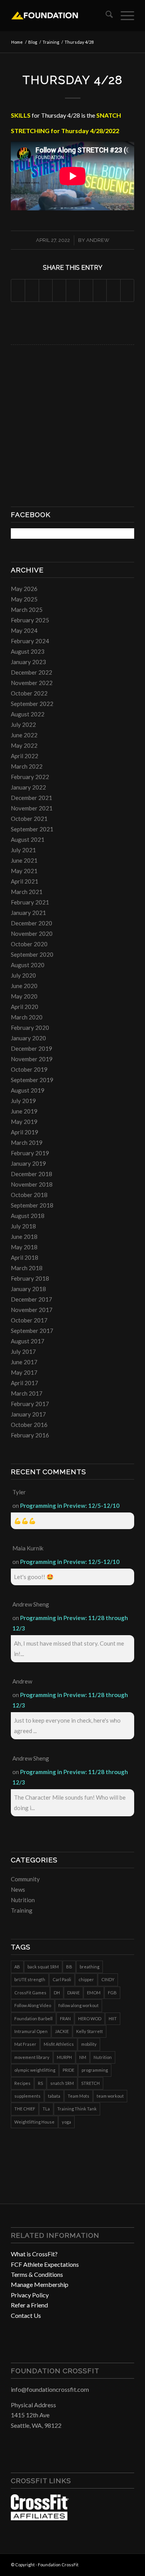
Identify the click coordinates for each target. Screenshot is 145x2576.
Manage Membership (40, 2284)
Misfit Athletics (59, 2044)
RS (40, 2083)
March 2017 (27, 1393)
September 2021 (32, 829)
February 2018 (30, 1278)
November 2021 (32, 808)
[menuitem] (105, 15)
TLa (46, 2109)
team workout (110, 2096)
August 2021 (28, 839)
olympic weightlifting (35, 2070)
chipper (86, 1979)
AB (17, 1967)
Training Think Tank (77, 2109)
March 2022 (27, 766)
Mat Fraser (25, 2044)
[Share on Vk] (100, 290)
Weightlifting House (34, 2122)
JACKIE (62, 2031)
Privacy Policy (30, 2295)
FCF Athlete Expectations (45, 2264)
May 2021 (24, 871)
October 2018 (29, 1195)
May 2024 (24, 630)
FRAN (65, 2018)
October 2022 (29, 693)
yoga (67, 2122)
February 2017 (30, 1404)
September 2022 (32, 704)
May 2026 (24, 589)
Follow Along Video (33, 2005)
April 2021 (25, 881)
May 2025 (24, 599)
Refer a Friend (29, 2305)
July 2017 (23, 1351)
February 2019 (30, 1153)
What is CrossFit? (34, 2254)
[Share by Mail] (127, 290)
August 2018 (28, 1216)
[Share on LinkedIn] (73, 290)
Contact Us (26, 2315)
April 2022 (25, 756)
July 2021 (23, 850)
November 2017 (32, 1310)
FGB (112, 1993)
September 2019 (32, 1080)
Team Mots (78, 2096)
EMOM (94, 1993)
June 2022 (24, 735)
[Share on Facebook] (18, 290)
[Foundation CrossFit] (60, 15)
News (18, 1889)
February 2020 (30, 1028)
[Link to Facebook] (105, 2564)
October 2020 (29, 944)
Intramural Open (31, 2031)
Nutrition (23, 1900)
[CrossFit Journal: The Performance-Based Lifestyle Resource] (40, 2518)
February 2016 (30, 1435)
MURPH (64, 2057)
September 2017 (32, 1331)
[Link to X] (128, 2564)
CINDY (108, 1979)
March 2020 (27, 1017)
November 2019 (32, 1059)
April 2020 (25, 1007)
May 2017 (24, 1372)
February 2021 (30, 902)
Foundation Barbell (33, 2018)
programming (95, 2070)
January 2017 (28, 1414)
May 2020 (24, 996)
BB (69, 1967)
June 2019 (24, 1111)
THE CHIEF (25, 2109)
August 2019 (28, 1090)
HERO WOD (90, 2018)
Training (22, 1910)
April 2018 (25, 1257)
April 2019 (25, 1132)
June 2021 (24, 860)
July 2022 (23, 724)
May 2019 (24, 1122)
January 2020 (28, 1038)
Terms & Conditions (37, 2274)
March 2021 (27, 892)
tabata (54, 2096)
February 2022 (30, 777)
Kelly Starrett (90, 2031)
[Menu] (124, 15)
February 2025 (30, 620)
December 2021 (32, 798)
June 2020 (24, 986)
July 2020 (23, 975)
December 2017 (32, 1299)
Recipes (22, 2083)
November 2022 (32, 683)
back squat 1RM (43, 1967)
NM (83, 2057)
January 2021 (28, 913)
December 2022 (32, 672)
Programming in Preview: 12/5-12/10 (70, 1506)
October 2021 (29, 819)
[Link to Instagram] (117, 2564)
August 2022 (28, 714)
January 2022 (28, 787)
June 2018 (24, 1237)
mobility (89, 2044)
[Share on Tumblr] (86, 290)
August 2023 (28, 651)
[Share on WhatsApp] (46, 290)
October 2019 (29, 1069)
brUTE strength (30, 1979)
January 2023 (28, 662)
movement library (32, 2057)
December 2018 (32, 1174)
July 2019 (23, 1101)
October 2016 (29, 1425)
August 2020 (28, 965)
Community (25, 1879)
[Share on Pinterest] (59, 290)
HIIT (113, 2018)
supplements (27, 2096)
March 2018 (27, 1268)
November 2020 (32, 933)
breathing (90, 1967)
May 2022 (24, 745)
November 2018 (32, 1184)
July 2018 (23, 1226)
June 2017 (24, 1362)
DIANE (73, 1993)
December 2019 (32, 1048)
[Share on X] (32, 290)
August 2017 (28, 1341)
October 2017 (29, 1320)
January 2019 (28, 1163)
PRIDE (68, 2070)
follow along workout (78, 2005)
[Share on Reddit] (113, 290)
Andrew (98, 240)
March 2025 (27, 610)
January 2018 (28, 1289)
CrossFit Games (30, 1993)
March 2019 (27, 1142)
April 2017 (25, 1383)
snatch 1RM (62, 2083)
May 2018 (24, 1247)
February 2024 (30, 641)
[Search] (105, 15)
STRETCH (90, 2083)
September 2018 (32, 1205)
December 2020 (32, 923)
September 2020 (32, 954)
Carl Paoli (62, 1979)
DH (57, 1993)
